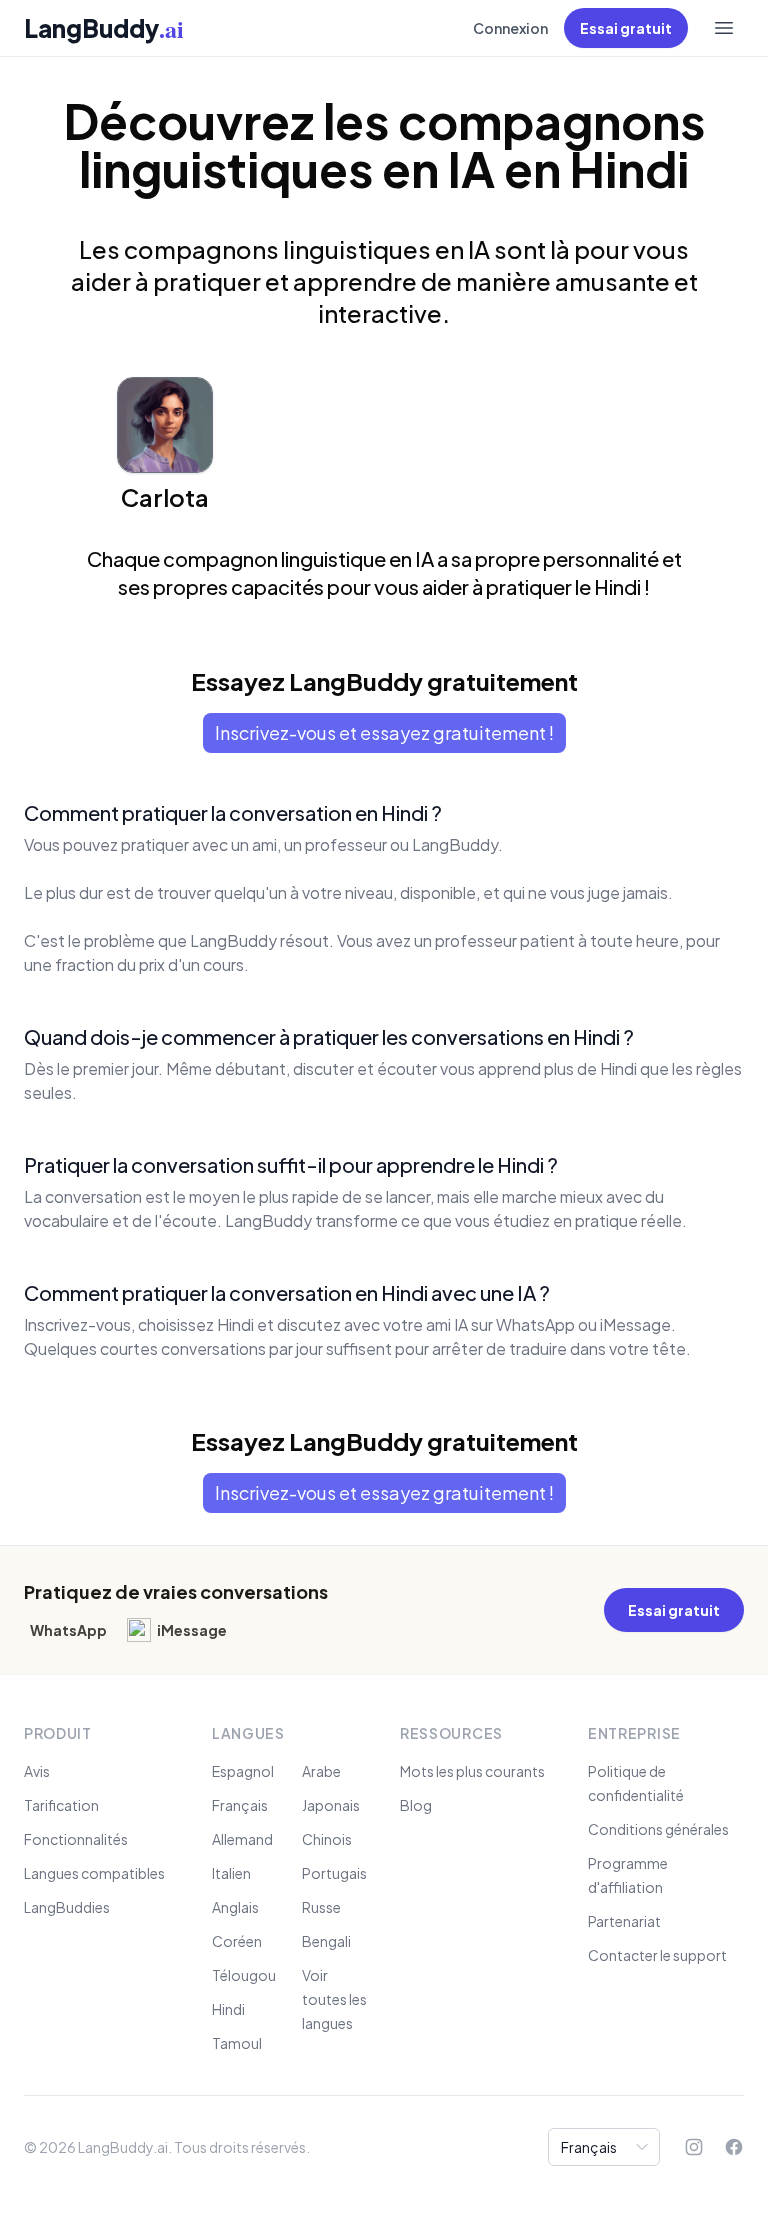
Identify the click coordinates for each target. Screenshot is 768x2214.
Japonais (331, 1805)
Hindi (228, 2009)
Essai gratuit (626, 28)
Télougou (244, 1975)
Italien (231, 1873)
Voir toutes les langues (334, 1999)
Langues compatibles (94, 1873)
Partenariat (624, 1921)
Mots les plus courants (472, 1771)
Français (240, 1805)
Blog (416, 1805)
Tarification (61, 1805)
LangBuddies (67, 1907)
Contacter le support (657, 1955)
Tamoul (237, 2043)
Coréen (237, 1941)
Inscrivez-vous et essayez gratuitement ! (384, 732)
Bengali (326, 1941)
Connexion (510, 28)
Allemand (242, 1839)
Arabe (321, 1771)
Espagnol (243, 1771)
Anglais (235, 1907)
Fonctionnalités (76, 1839)
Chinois (327, 1839)
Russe (321, 1907)
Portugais (334, 1873)
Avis (37, 1771)
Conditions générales (658, 1829)
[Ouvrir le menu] (724, 28)
